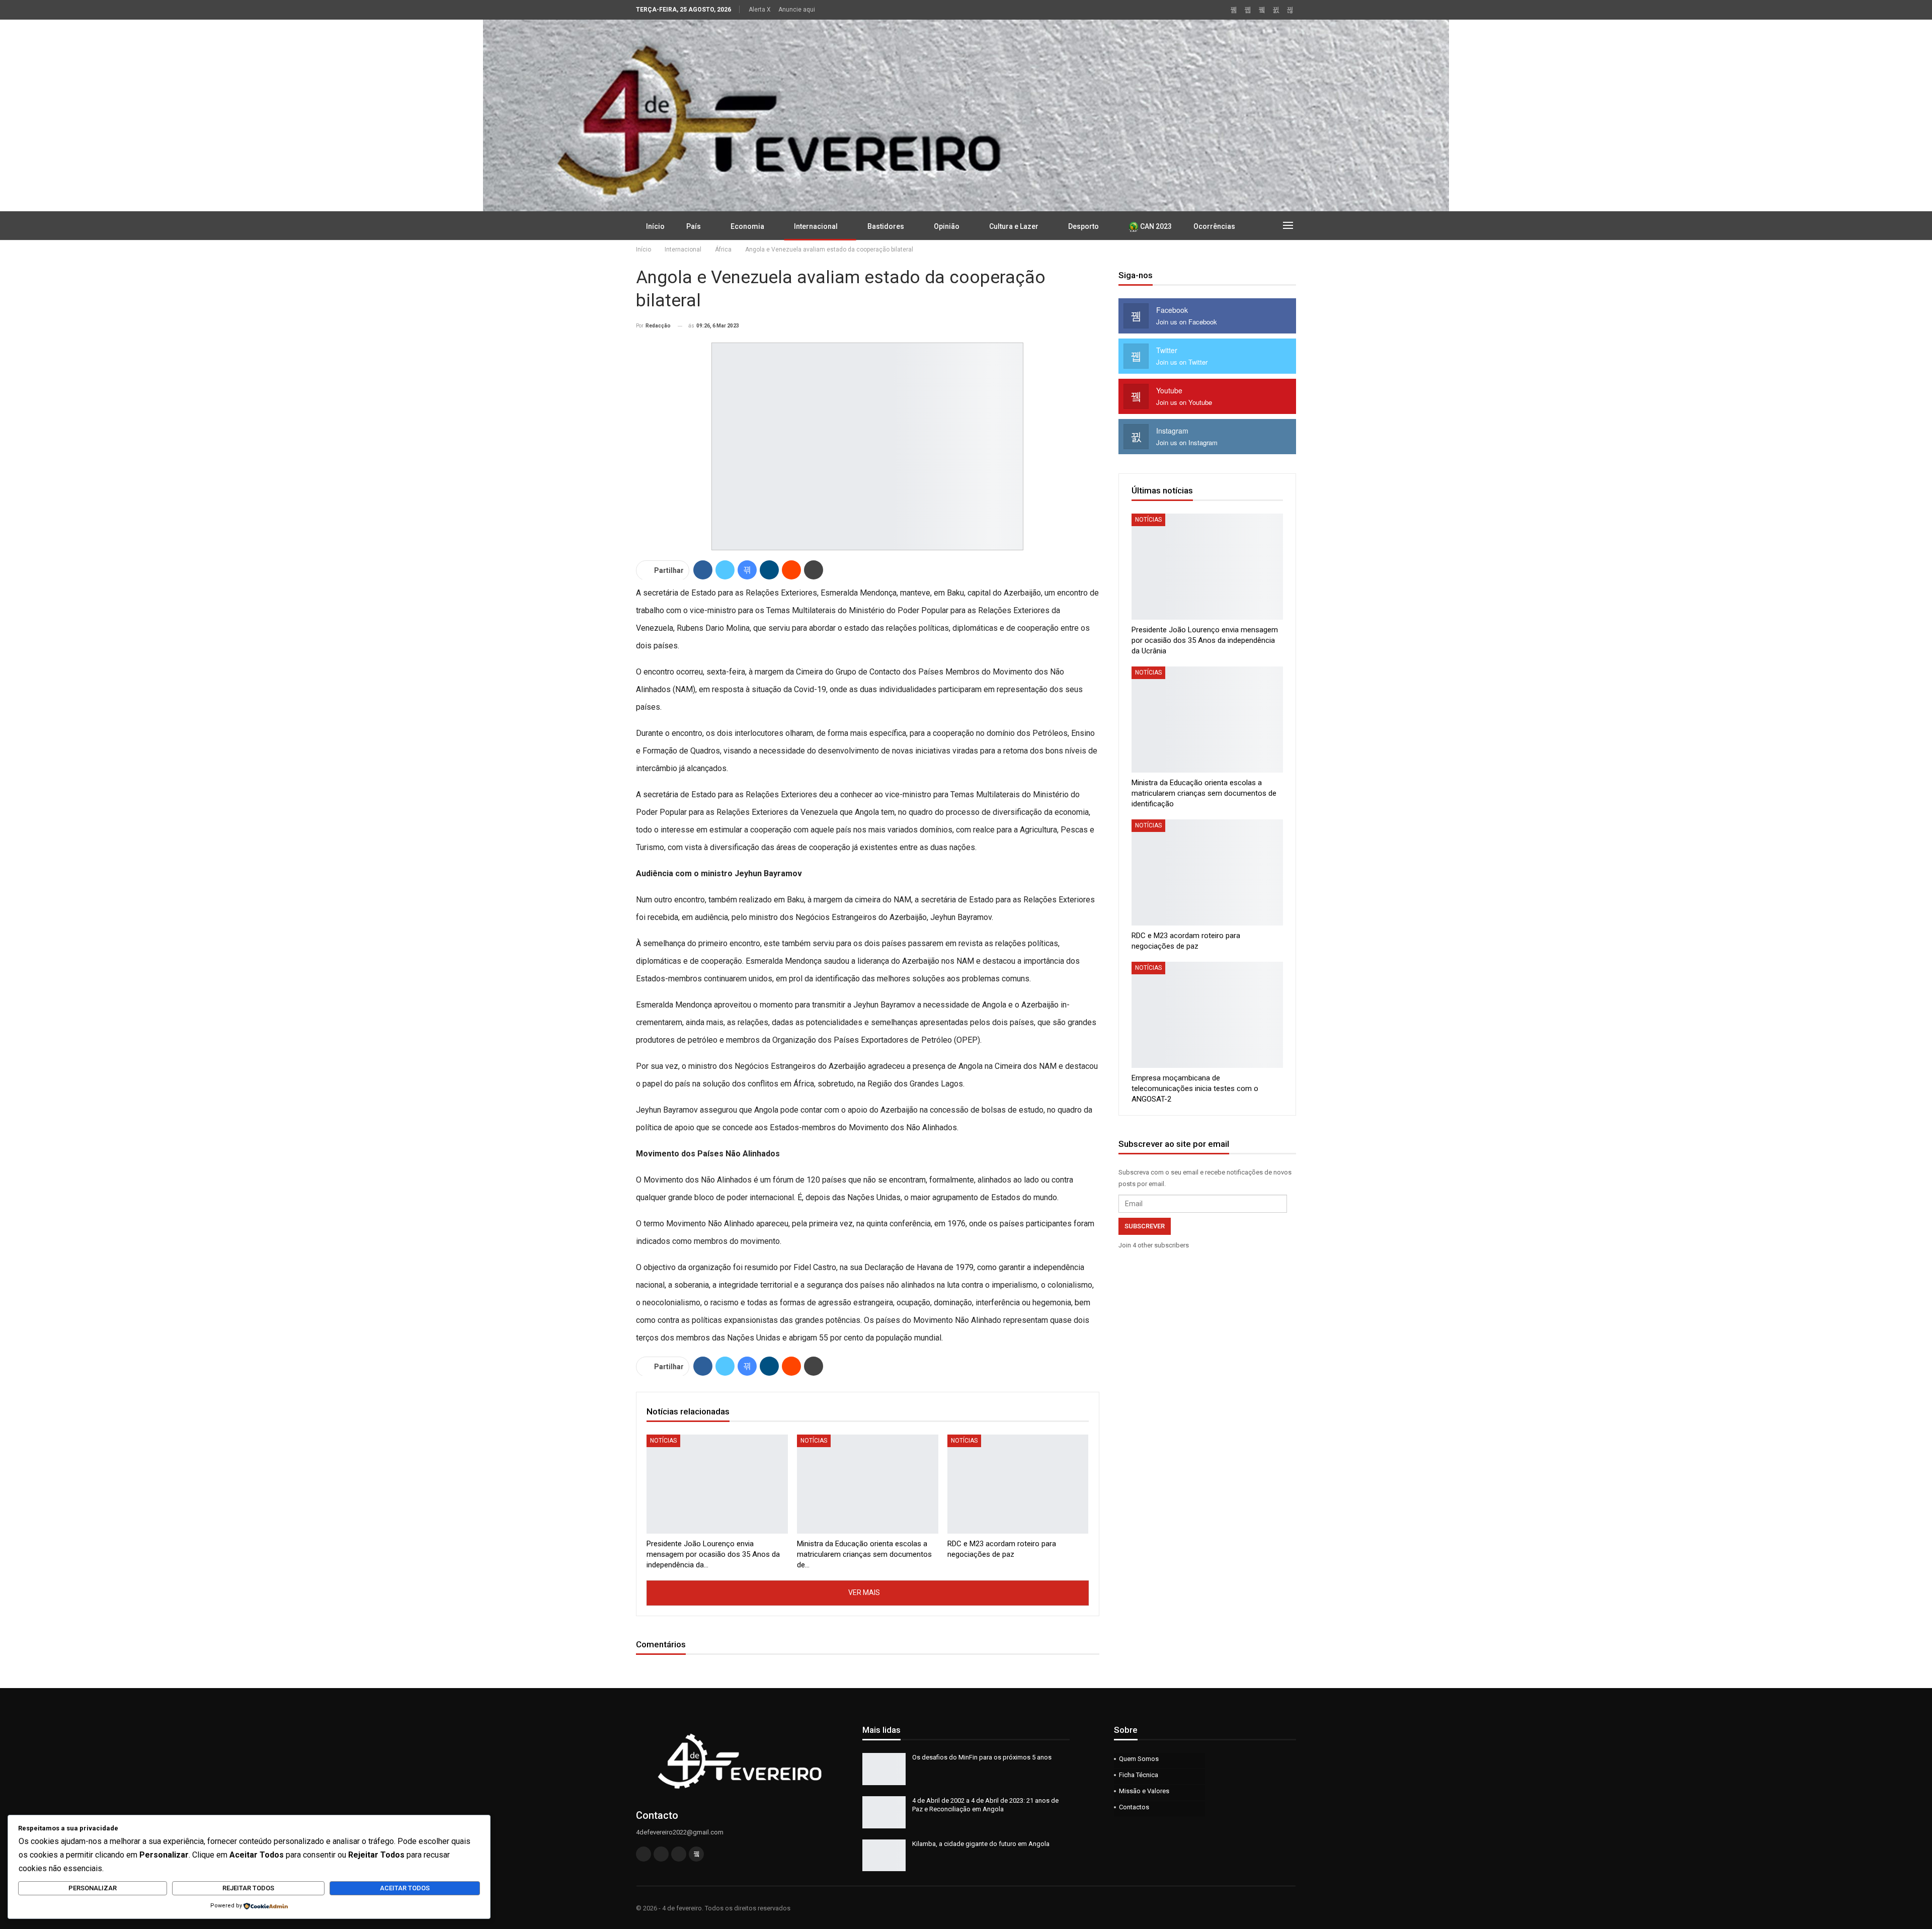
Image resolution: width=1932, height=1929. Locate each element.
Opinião (947, 226)
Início (655, 226)
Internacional (816, 226)
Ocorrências (1214, 226)
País (694, 226)
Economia (747, 226)
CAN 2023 (1155, 226)
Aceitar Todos (405, 1888)
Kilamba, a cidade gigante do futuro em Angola (981, 1844)
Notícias (663, 1441)
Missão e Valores (1144, 1791)
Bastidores (886, 226)
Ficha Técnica (1139, 1775)
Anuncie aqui (797, 10)
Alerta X (760, 10)
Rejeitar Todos (248, 1888)
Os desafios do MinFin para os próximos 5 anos (982, 1757)
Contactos (1134, 1807)
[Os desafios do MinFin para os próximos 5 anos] (884, 1769)
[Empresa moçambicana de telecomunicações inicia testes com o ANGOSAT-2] (1207, 1015)
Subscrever (1145, 1226)
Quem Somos (1139, 1759)
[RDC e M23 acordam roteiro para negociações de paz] (1018, 1484)
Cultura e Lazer (1014, 226)
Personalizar (93, 1888)
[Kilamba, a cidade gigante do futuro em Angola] (884, 1856)
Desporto (1083, 226)
